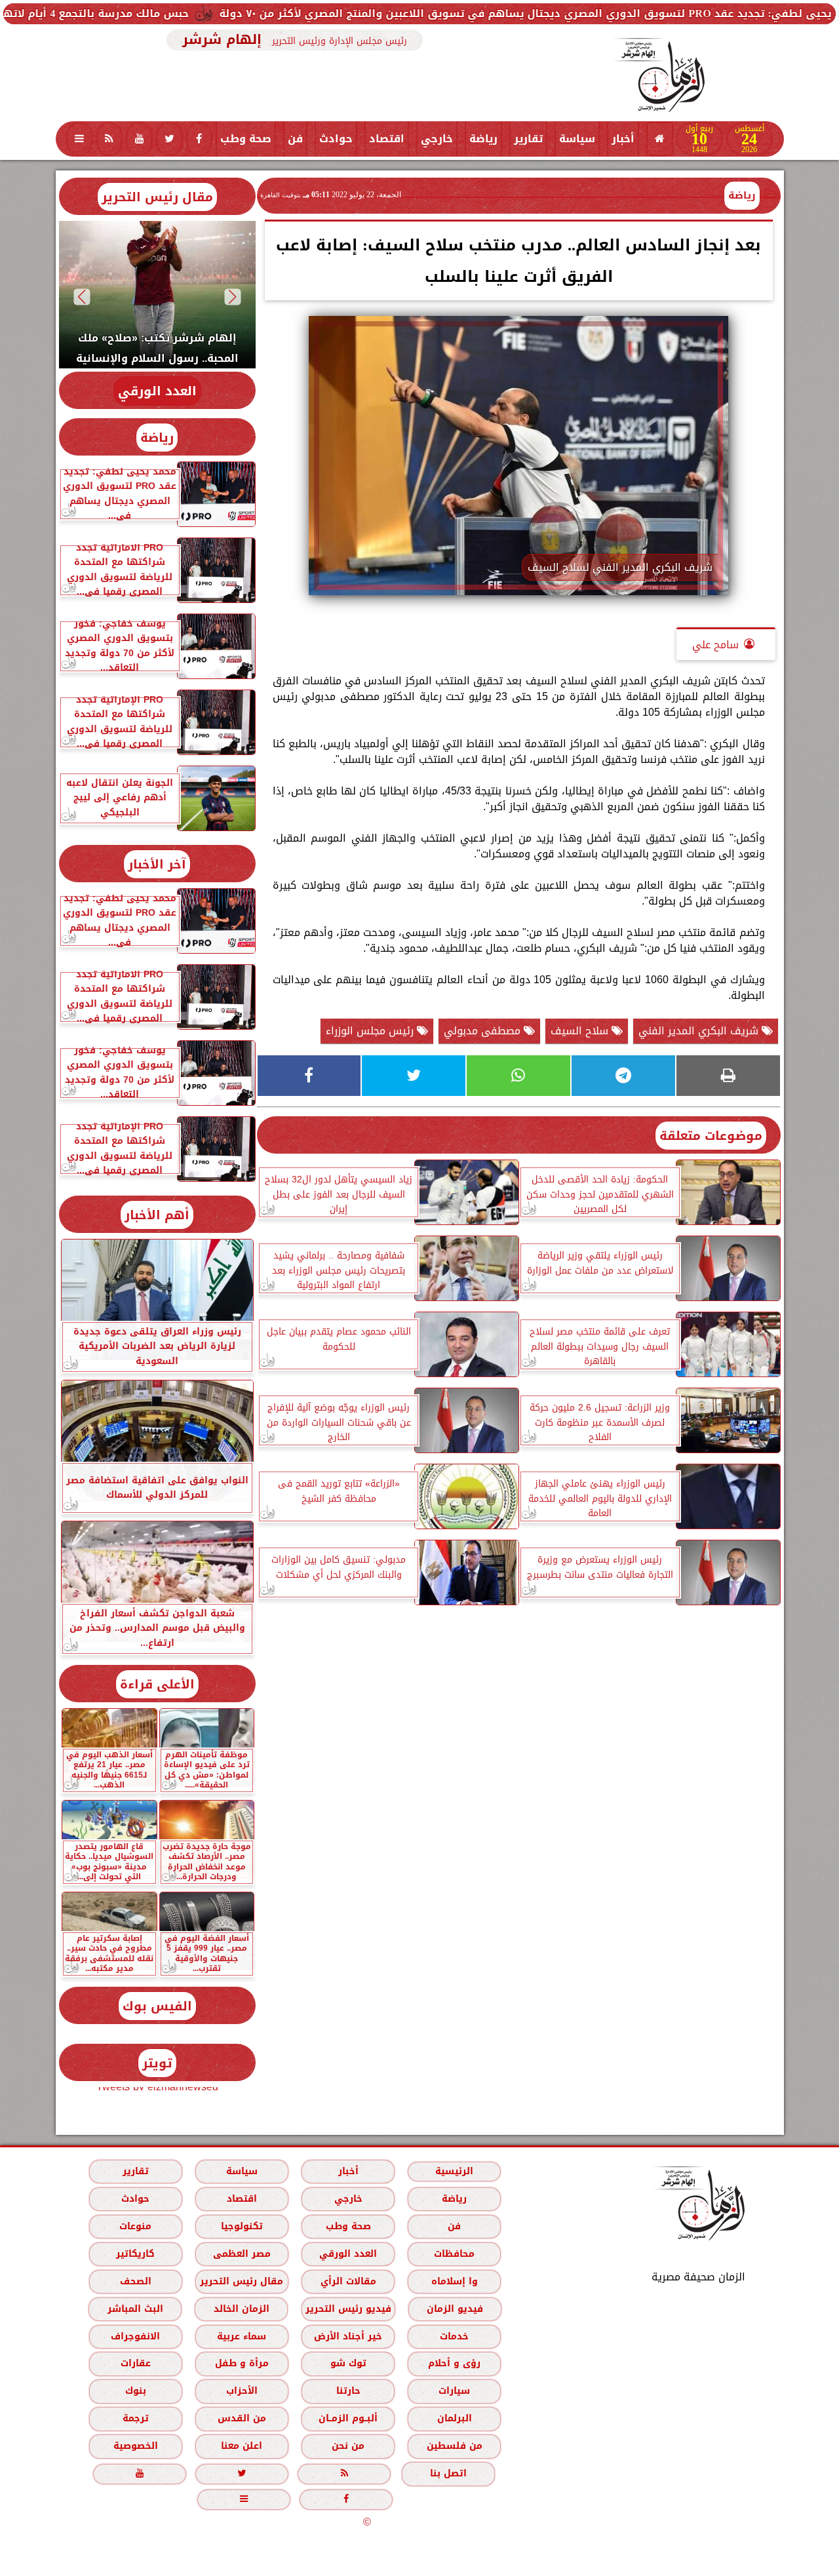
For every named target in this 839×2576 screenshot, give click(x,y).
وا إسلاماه (454, 2281)
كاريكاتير (135, 2254)
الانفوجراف (135, 2336)
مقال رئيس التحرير (157, 197)
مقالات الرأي (348, 2281)
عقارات (135, 2363)
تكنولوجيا (241, 2226)
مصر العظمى (241, 2254)
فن (295, 139)
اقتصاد (387, 139)
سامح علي (715, 645)
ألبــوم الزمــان (348, 2418)
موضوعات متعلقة (711, 1136)
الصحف (135, 2281)
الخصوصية (135, 2446)
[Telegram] (623, 1076)
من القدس (241, 2418)
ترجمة (135, 2418)
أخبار (623, 139)
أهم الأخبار (157, 1215)
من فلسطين (454, 2446)
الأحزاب (241, 2391)
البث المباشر (135, 2309)
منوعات (135, 2226)
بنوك (135, 2391)
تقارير (528, 139)
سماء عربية (242, 2336)
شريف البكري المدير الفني (700, 1031)
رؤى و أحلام (454, 2363)
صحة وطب (246, 139)
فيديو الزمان (454, 2309)
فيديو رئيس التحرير (348, 2309)
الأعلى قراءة (157, 1684)
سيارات (454, 2391)
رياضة (483, 139)
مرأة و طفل (241, 2363)
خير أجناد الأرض (348, 2336)
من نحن (348, 2446)
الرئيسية (454, 2171)
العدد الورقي (157, 391)
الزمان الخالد (241, 2309)
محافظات (454, 2254)
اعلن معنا (242, 2446)
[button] (232, 297)
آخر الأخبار (157, 864)
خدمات (454, 2336)
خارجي (437, 139)
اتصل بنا (448, 2473)
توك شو (348, 2363)
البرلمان (454, 2418)
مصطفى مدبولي (484, 1031)
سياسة (577, 139)
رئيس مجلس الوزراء (371, 1031)
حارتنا (348, 2391)
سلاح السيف (581, 1031)
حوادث (336, 139)
